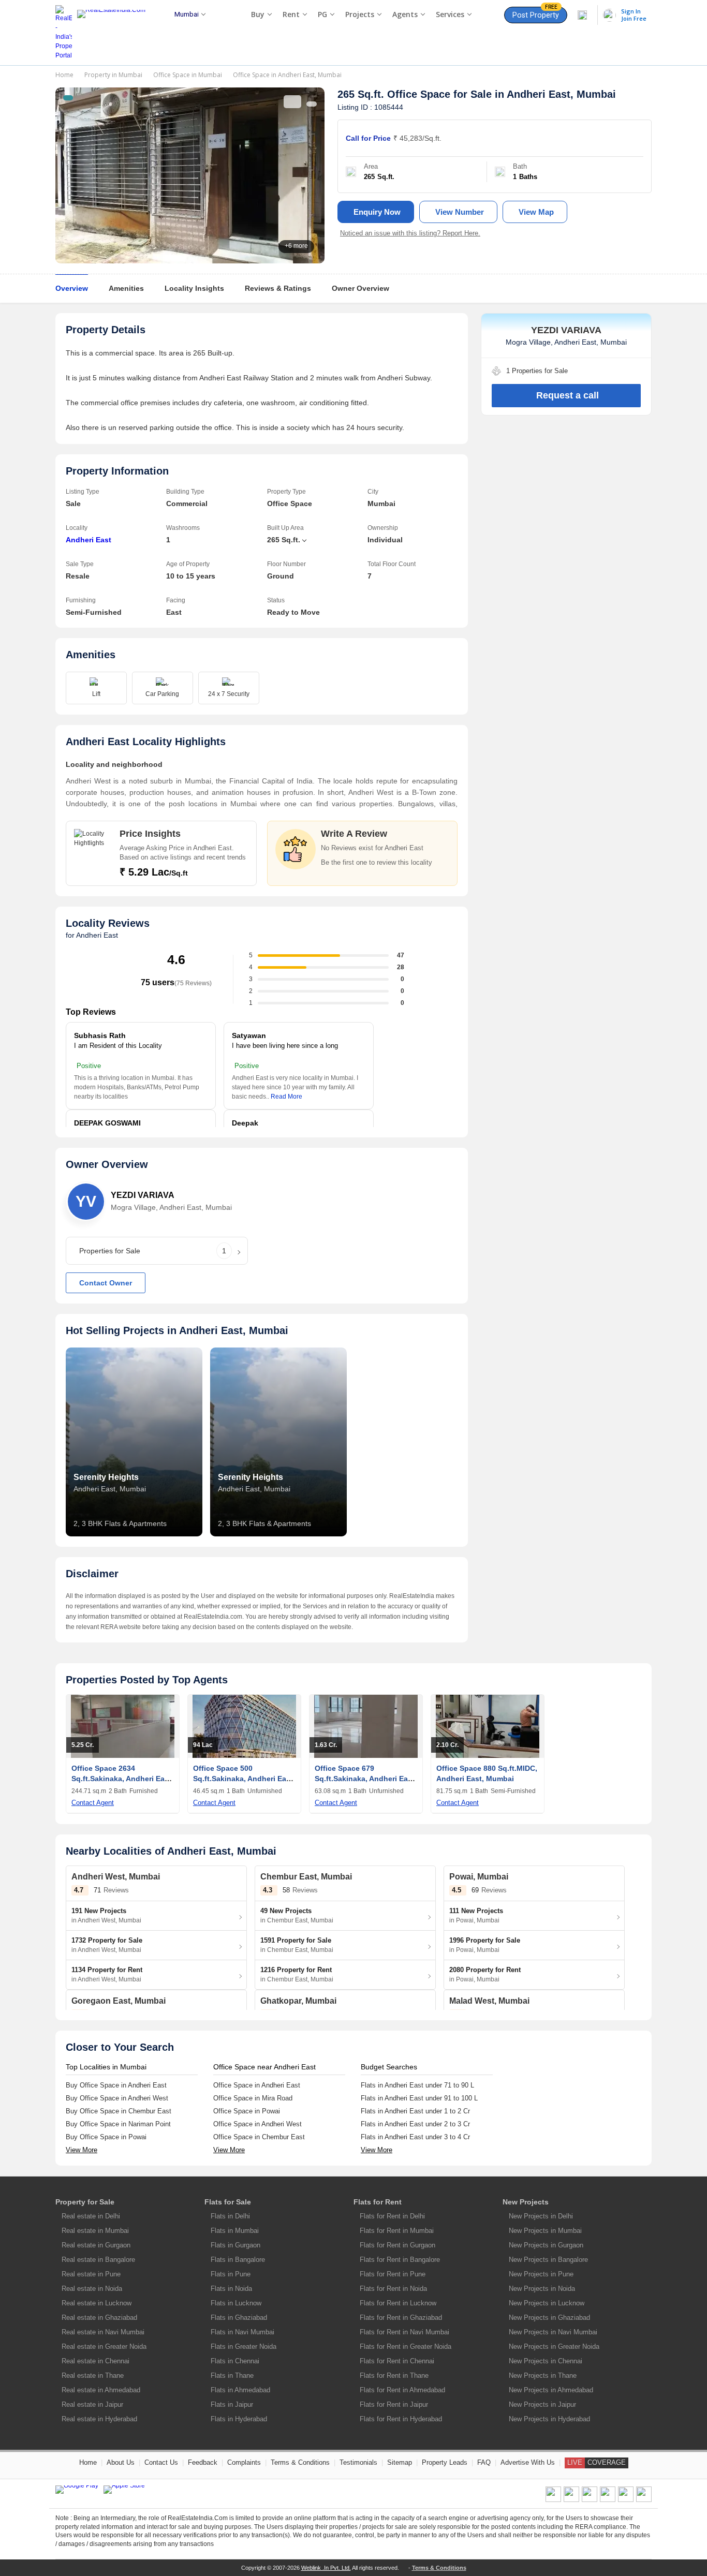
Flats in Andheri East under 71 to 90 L (417, 2085)
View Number (460, 212)
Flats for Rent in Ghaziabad (401, 2318)
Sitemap (400, 2462)
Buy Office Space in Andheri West (117, 2098)
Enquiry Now (377, 212)
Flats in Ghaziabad (239, 2318)
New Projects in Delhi (541, 2216)
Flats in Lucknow (236, 2303)
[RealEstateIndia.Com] (115, 33)
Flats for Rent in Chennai (397, 2361)
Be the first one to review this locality (377, 862)
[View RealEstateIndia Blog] (571, 2500)
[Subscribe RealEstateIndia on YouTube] (626, 2500)
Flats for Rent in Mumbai (397, 2231)
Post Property (536, 13)
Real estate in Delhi (91, 2216)
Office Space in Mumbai (188, 75)
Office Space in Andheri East (257, 2085)
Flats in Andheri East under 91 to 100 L (419, 2098)
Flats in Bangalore (238, 2260)
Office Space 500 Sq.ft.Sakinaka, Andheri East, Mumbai (244, 1779)
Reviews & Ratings (278, 288)
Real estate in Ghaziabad (99, 2318)
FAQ (484, 2462)
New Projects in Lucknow (547, 2303)
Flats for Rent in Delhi (392, 2216)
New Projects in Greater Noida (554, 2346)
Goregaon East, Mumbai (119, 2001)
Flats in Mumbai (235, 2231)
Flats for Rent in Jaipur (394, 2404)
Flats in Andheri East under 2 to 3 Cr (415, 2124)
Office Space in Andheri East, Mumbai (287, 75)
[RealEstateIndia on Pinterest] (590, 2500)
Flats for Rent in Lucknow (398, 2303)
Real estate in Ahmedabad (101, 2390)
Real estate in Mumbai (95, 2231)
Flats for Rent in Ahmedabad (402, 2390)
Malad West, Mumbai (489, 2001)
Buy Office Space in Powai (106, 2137)
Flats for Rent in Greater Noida (406, 2346)
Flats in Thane (232, 2375)
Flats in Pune (231, 2274)
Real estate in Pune (91, 2274)
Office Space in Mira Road (253, 2098)
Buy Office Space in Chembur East (119, 2111)
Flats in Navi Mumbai (242, 2332)
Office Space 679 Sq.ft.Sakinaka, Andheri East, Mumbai (366, 1779)
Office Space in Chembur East (259, 2137)
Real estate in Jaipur (92, 2404)
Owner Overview (360, 288)
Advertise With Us (528, 2462)
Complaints (244, 2462)
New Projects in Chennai (546, 2361)
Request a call (568, 395)
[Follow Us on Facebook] (553, 2500)
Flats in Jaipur (232, 2404)
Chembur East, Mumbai (306, 1877)
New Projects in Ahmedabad (551, 2390)
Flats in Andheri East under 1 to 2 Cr (415, 2111)
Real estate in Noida (92, 2289)
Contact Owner (106, 1283)
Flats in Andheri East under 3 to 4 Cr (415, 2137)
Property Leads (445, 2462)
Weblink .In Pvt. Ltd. (326, 2568)
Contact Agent (93, 1803)
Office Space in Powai (247, 2111)
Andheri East (89, 540)
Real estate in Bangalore (98, 2260)
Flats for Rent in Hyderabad (401, 2419)
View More (82, 2150)
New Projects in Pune (541, 2274)
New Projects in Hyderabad (549, 2419)
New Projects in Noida (542, 2289)
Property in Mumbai (113, 75)
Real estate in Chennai (95, 2361)
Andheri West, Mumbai (116, 1877)
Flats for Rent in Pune (393, 2274)
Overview (72, 288)
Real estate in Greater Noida (104, 2346)
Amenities (126, 288)
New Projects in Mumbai (545, 2231)
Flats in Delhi (230, 2216)
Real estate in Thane (93, 2375)
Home (64, 75)
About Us (121, 2462)
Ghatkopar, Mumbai (298, 2001)
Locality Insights (194, 288)
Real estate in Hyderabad (99, 2419)
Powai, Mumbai (479, 1877)
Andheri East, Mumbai (561, 94)
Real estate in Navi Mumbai (103, 2332)
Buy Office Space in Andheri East (116, 2085)
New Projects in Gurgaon (546, 2245)
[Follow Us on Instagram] (644, 2500)
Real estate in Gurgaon (96, 2245)
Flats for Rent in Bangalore (400, 2260)
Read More (286, 1097)
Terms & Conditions (300, 2462)
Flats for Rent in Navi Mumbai (404, 2332)
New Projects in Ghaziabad (549, 2318)
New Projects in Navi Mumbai (553, 2332)
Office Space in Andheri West (257, 2124)
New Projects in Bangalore (548, 2260)
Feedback (203, 2462)
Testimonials (358, 2462)
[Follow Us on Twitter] (608, 2500)
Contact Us (161, 2462)
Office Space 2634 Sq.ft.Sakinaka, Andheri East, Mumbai (122, 1779)
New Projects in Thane (543, 2375)
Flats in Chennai (235, 2361)
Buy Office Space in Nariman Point (118, 2124)
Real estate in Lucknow (97, 2303)
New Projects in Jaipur (542, 2404)
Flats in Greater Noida (244, 2346)
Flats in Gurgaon (235, 2245)
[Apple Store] (124, 2490)
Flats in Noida (231, 2289)
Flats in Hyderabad (239, 2419)
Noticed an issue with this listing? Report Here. (410, 233)
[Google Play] (77, 2490)
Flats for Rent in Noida (393, 2289)
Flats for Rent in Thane (394, 2375)
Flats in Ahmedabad (240, 2390)
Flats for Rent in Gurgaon (397, 2245)
